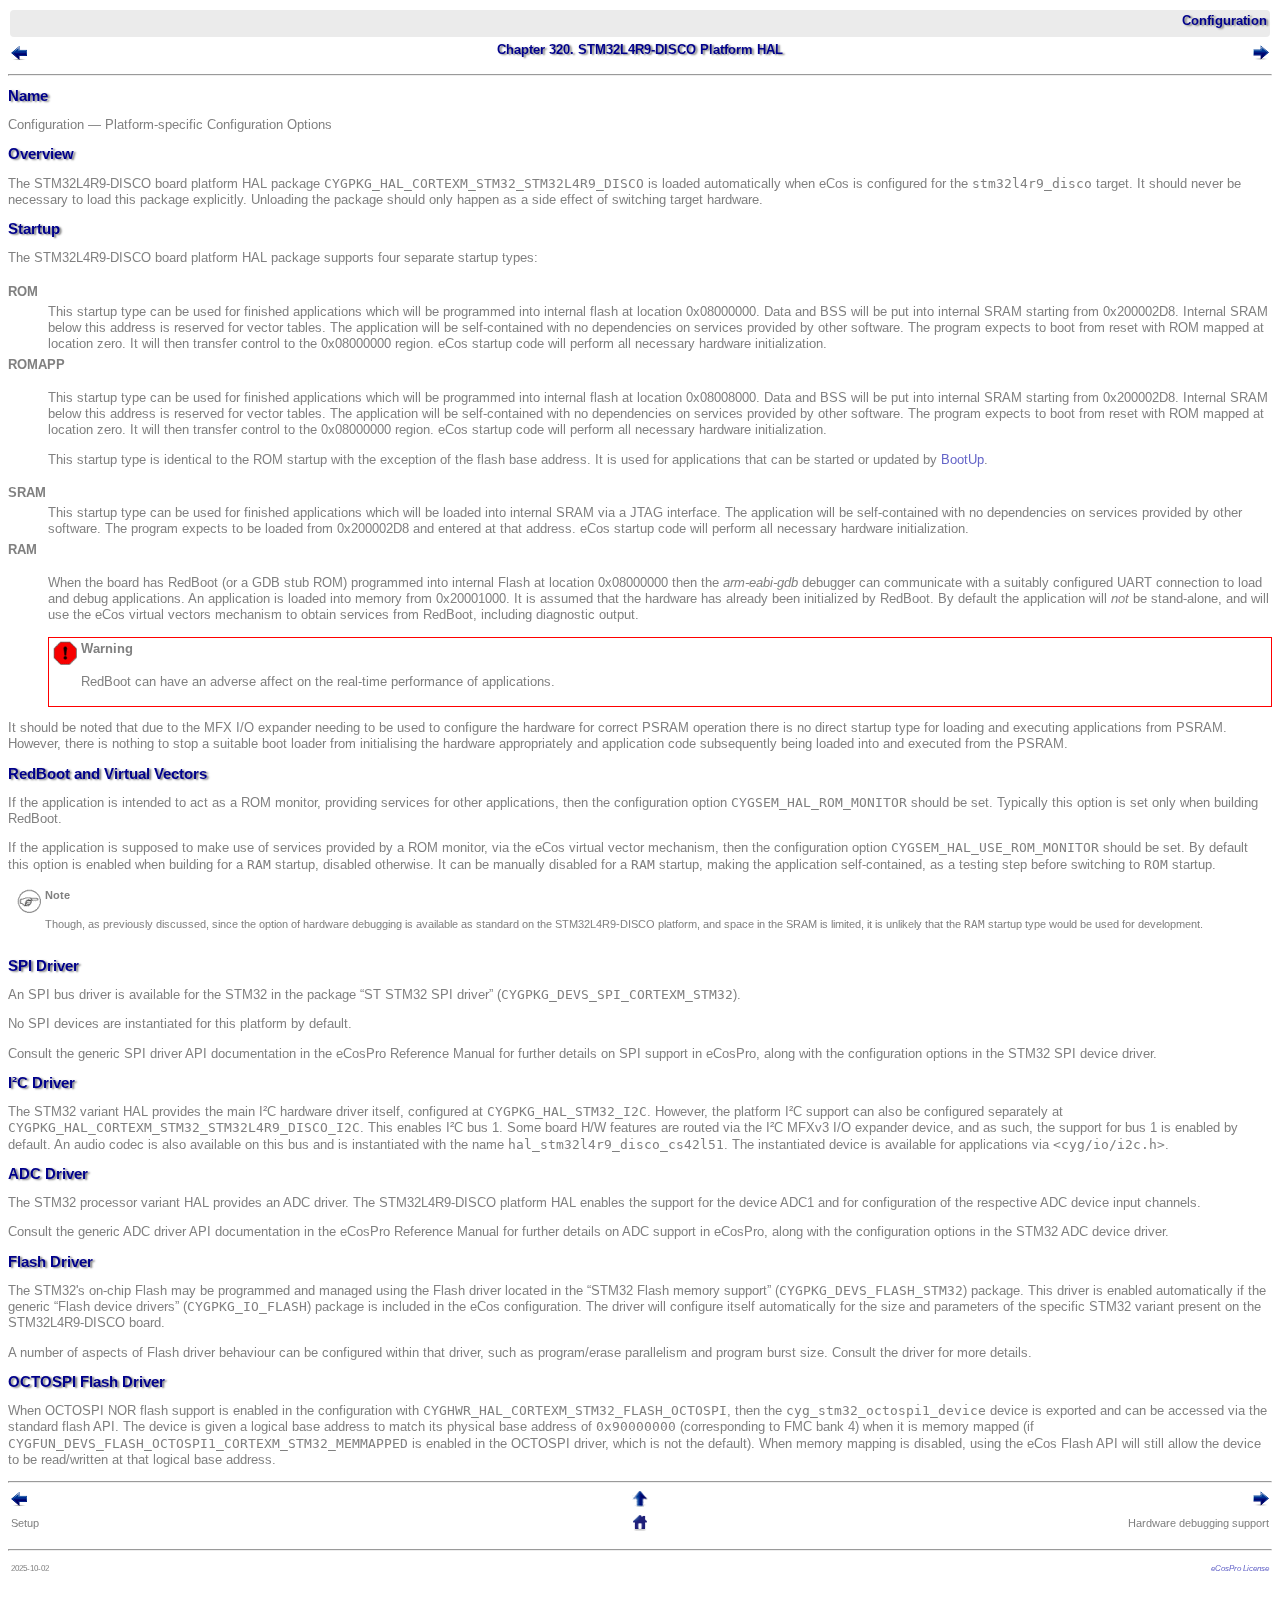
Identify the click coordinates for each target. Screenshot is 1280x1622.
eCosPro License (1240, 1568)
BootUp (962, 459)
